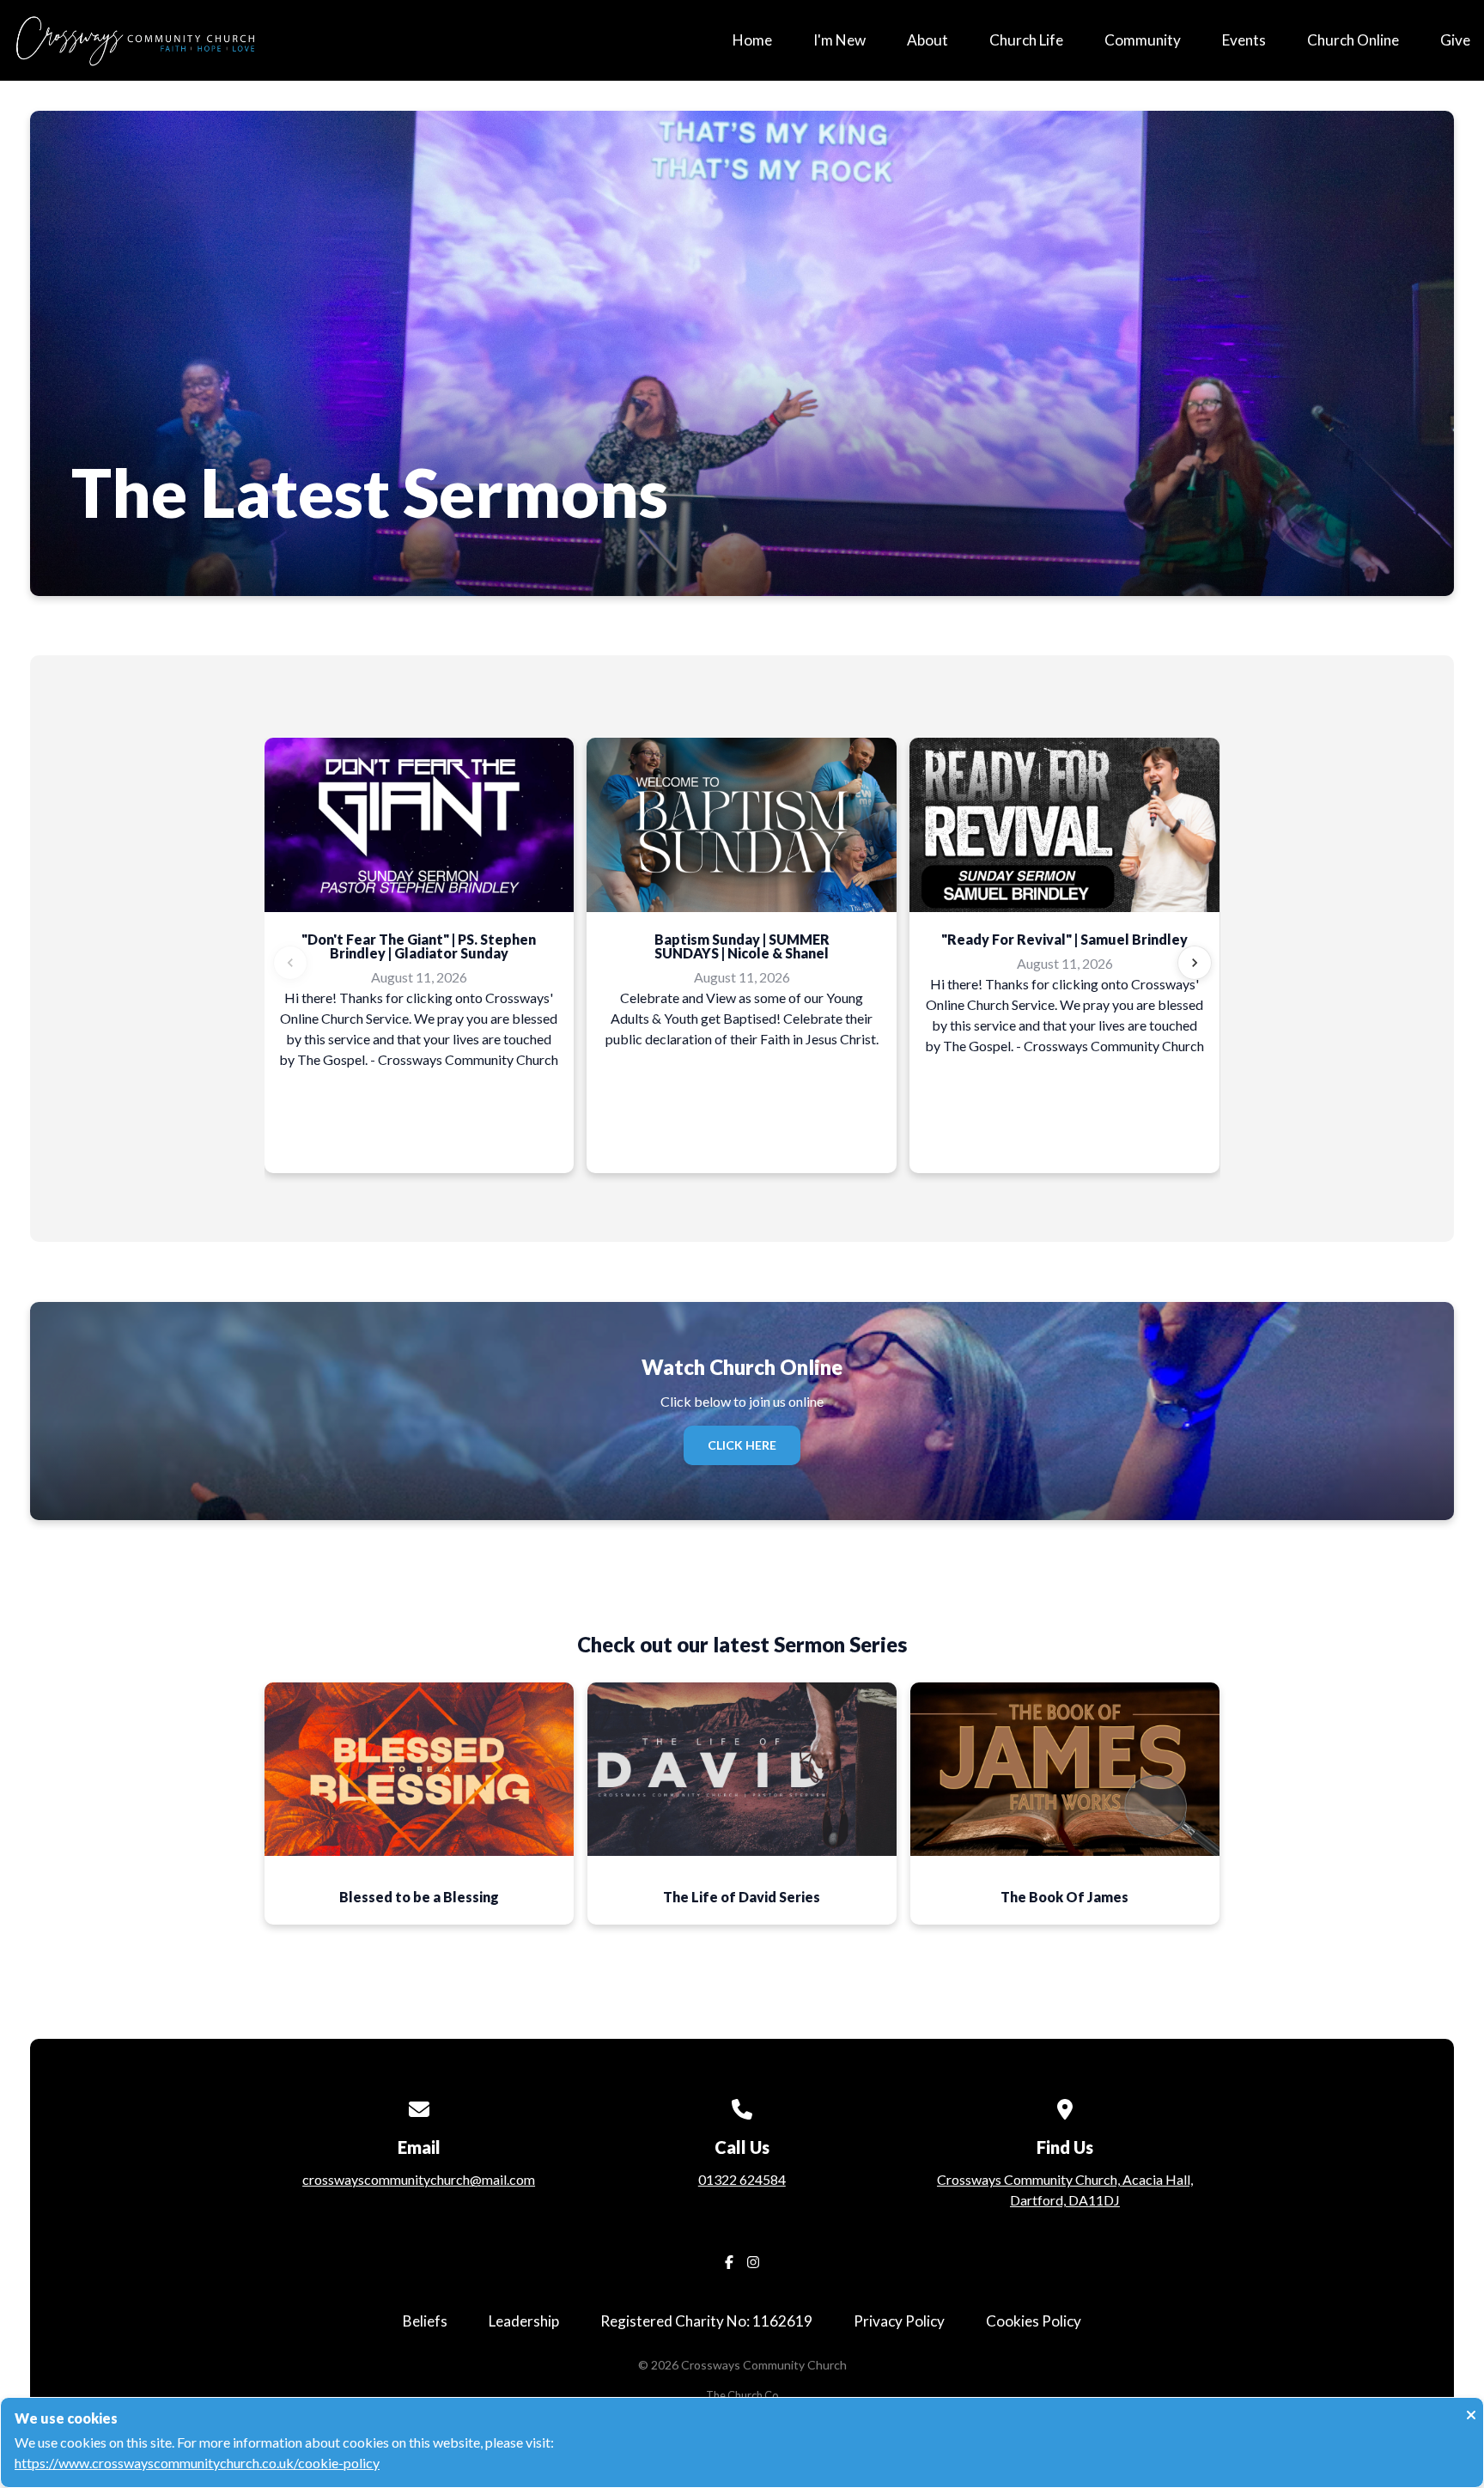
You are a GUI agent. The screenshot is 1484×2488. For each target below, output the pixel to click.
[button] (419, 1804)
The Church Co (742, 2395)
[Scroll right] (1195, 963)
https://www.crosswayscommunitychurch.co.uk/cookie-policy (197, 2463)
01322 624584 (742, 2179)
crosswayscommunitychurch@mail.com (419, 2179)
